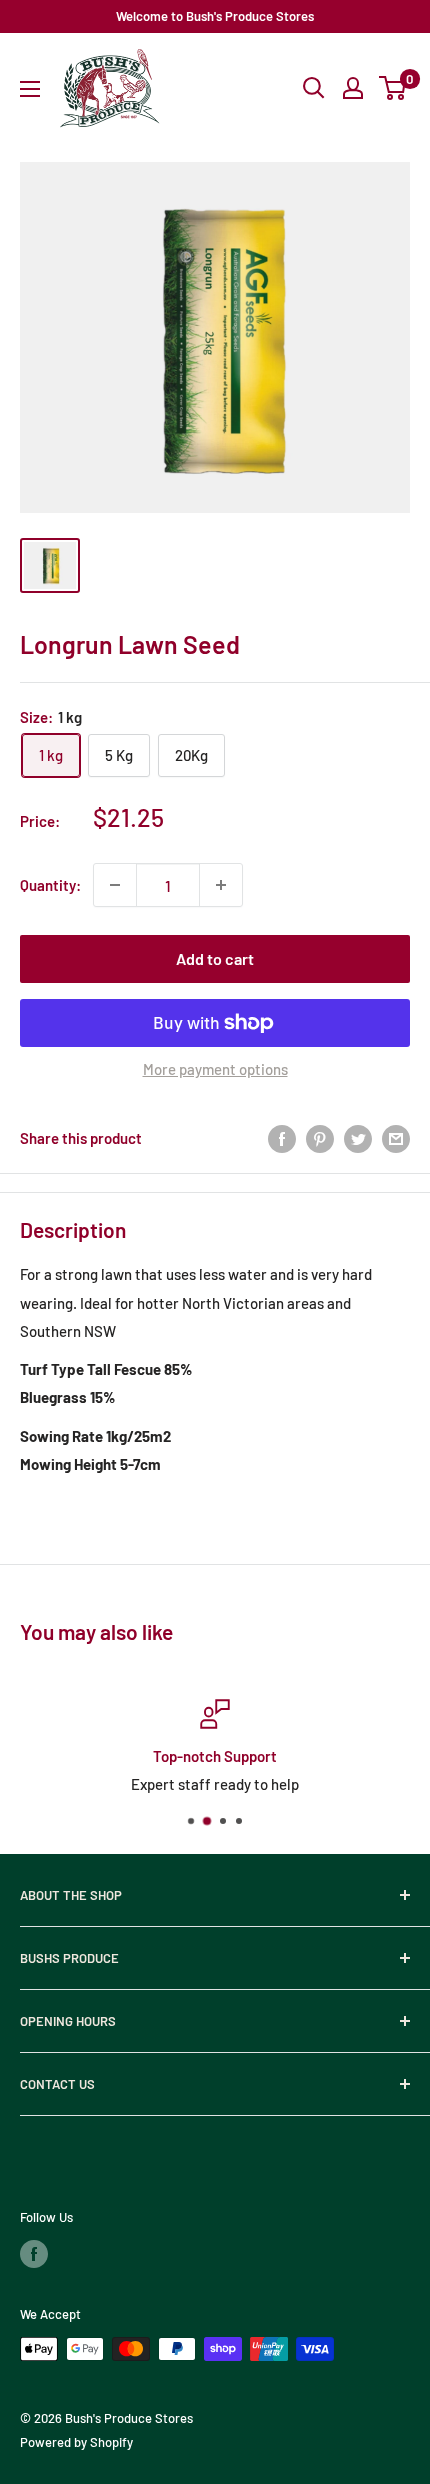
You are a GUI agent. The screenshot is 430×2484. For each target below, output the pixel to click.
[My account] (353, 88)
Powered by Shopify (76, 2442)
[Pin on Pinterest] (320, 1138)
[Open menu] (30, 89)
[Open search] (314, 88)
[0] (393, 88)
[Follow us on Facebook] (34, 2254)
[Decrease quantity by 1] (115, 885)
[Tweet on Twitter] (358, 1138)
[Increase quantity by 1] (221, 885)
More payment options (215, 1069)
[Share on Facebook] (282, 1138)
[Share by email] (396, 1138)
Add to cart (215, 958)
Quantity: (50, 885)
